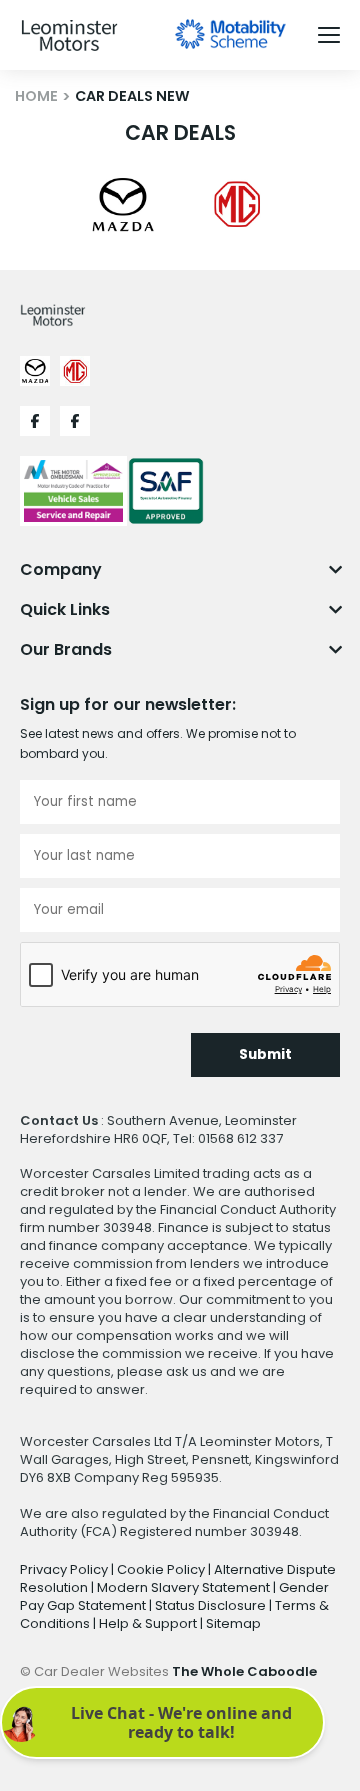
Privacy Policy (65, 1569)
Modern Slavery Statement (185, 1587)
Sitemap (233, 1623)
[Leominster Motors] (69, 35)
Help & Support (149, 1623)
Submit (265, 1054)
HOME (36, 96)
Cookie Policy (162, 1569)
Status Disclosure (212, 1605)
